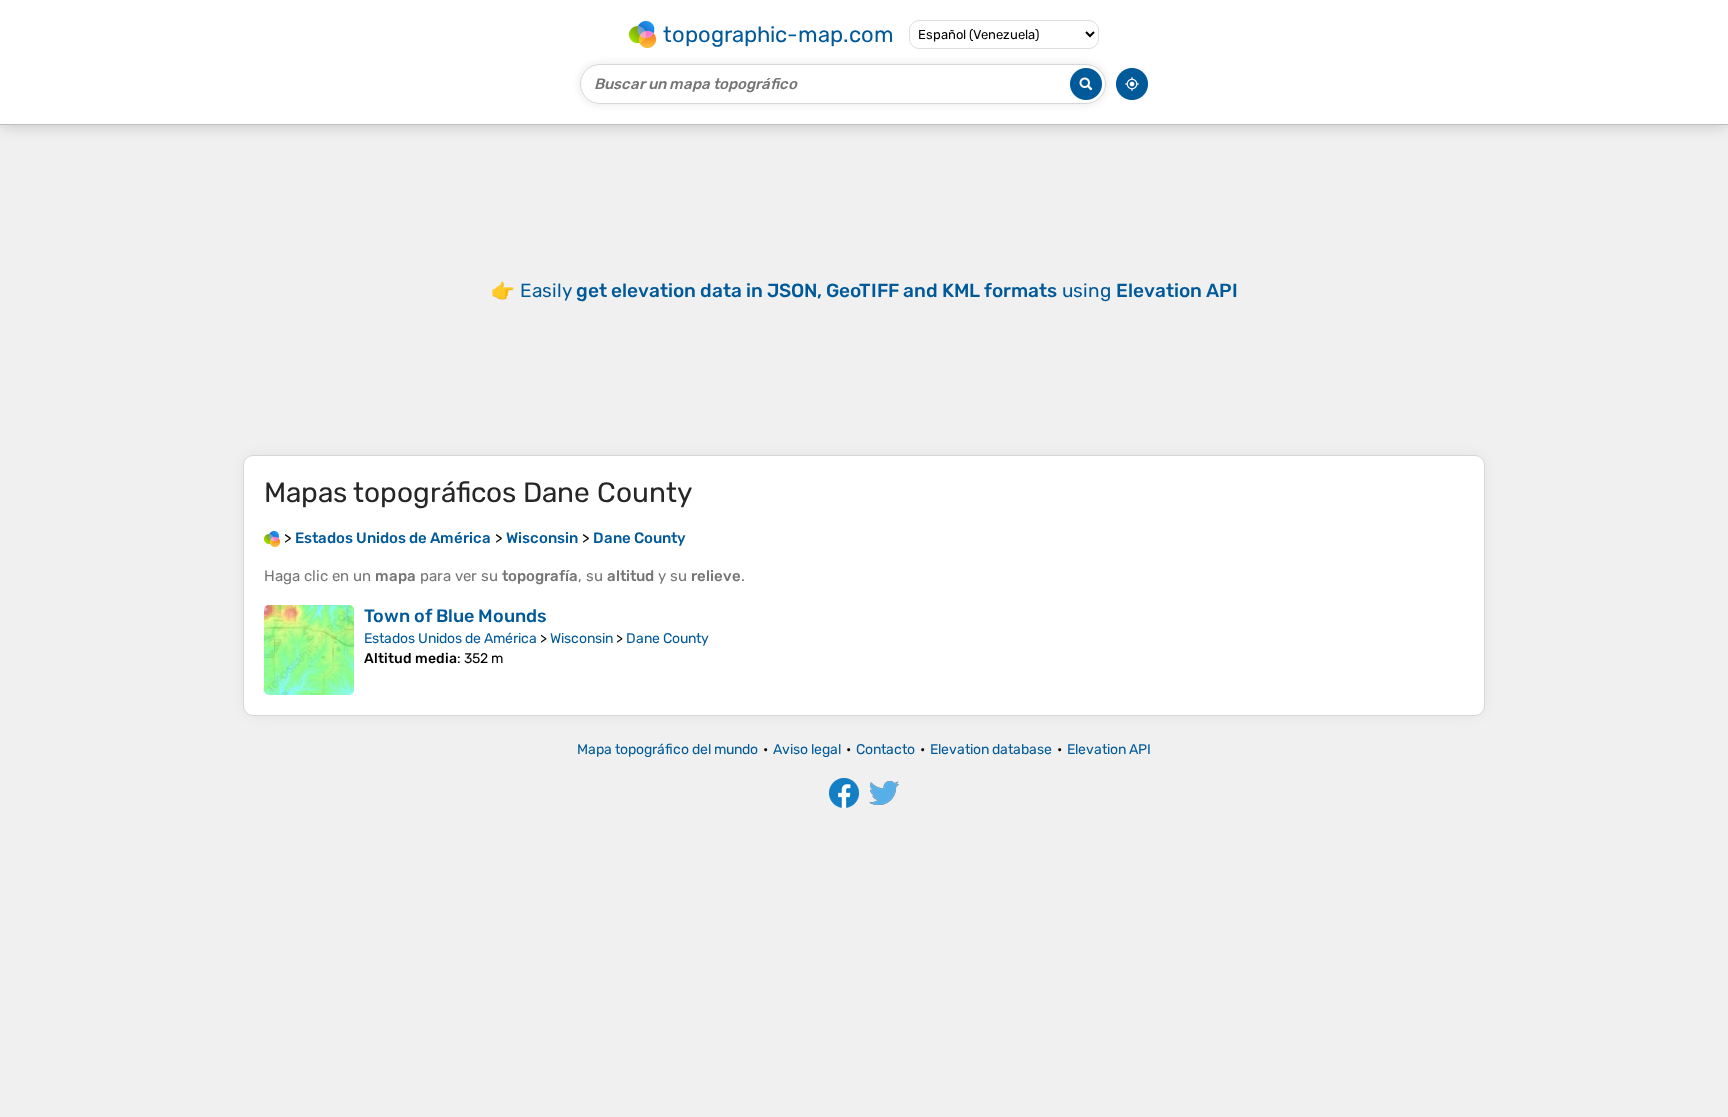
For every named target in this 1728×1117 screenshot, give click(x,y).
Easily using (879, 290)
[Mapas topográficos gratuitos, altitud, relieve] (272, 538)
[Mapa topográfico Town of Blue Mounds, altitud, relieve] (309, 650)
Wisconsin (581, 638)
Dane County (667, 638)
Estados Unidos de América (450, 638)
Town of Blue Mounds (455, 616)
